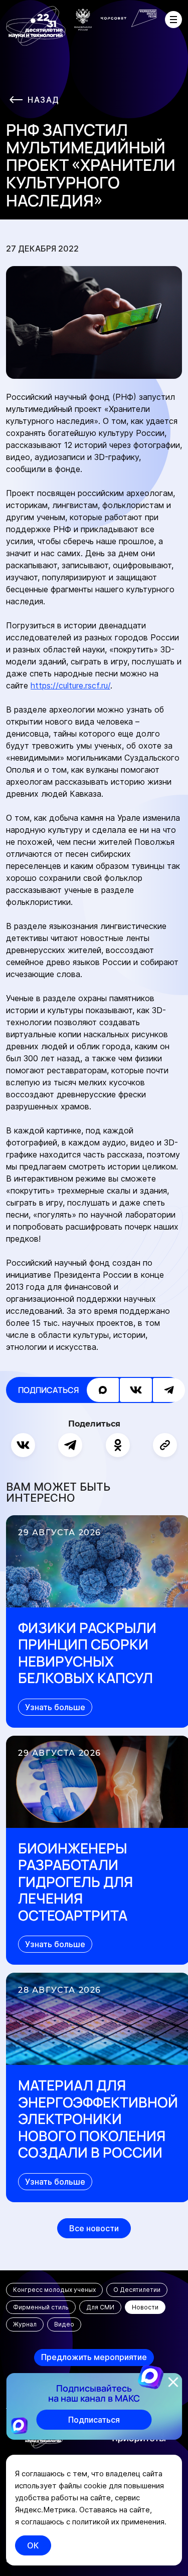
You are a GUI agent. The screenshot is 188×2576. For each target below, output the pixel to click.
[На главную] (36, 26)
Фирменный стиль (41, 2307)
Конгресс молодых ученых (54, 2290)
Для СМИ (100, 2307)
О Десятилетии (137, 2290)
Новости (145, 2307)
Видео (64, 2324)
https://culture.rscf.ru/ (70, 685)
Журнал (25, 2324)
